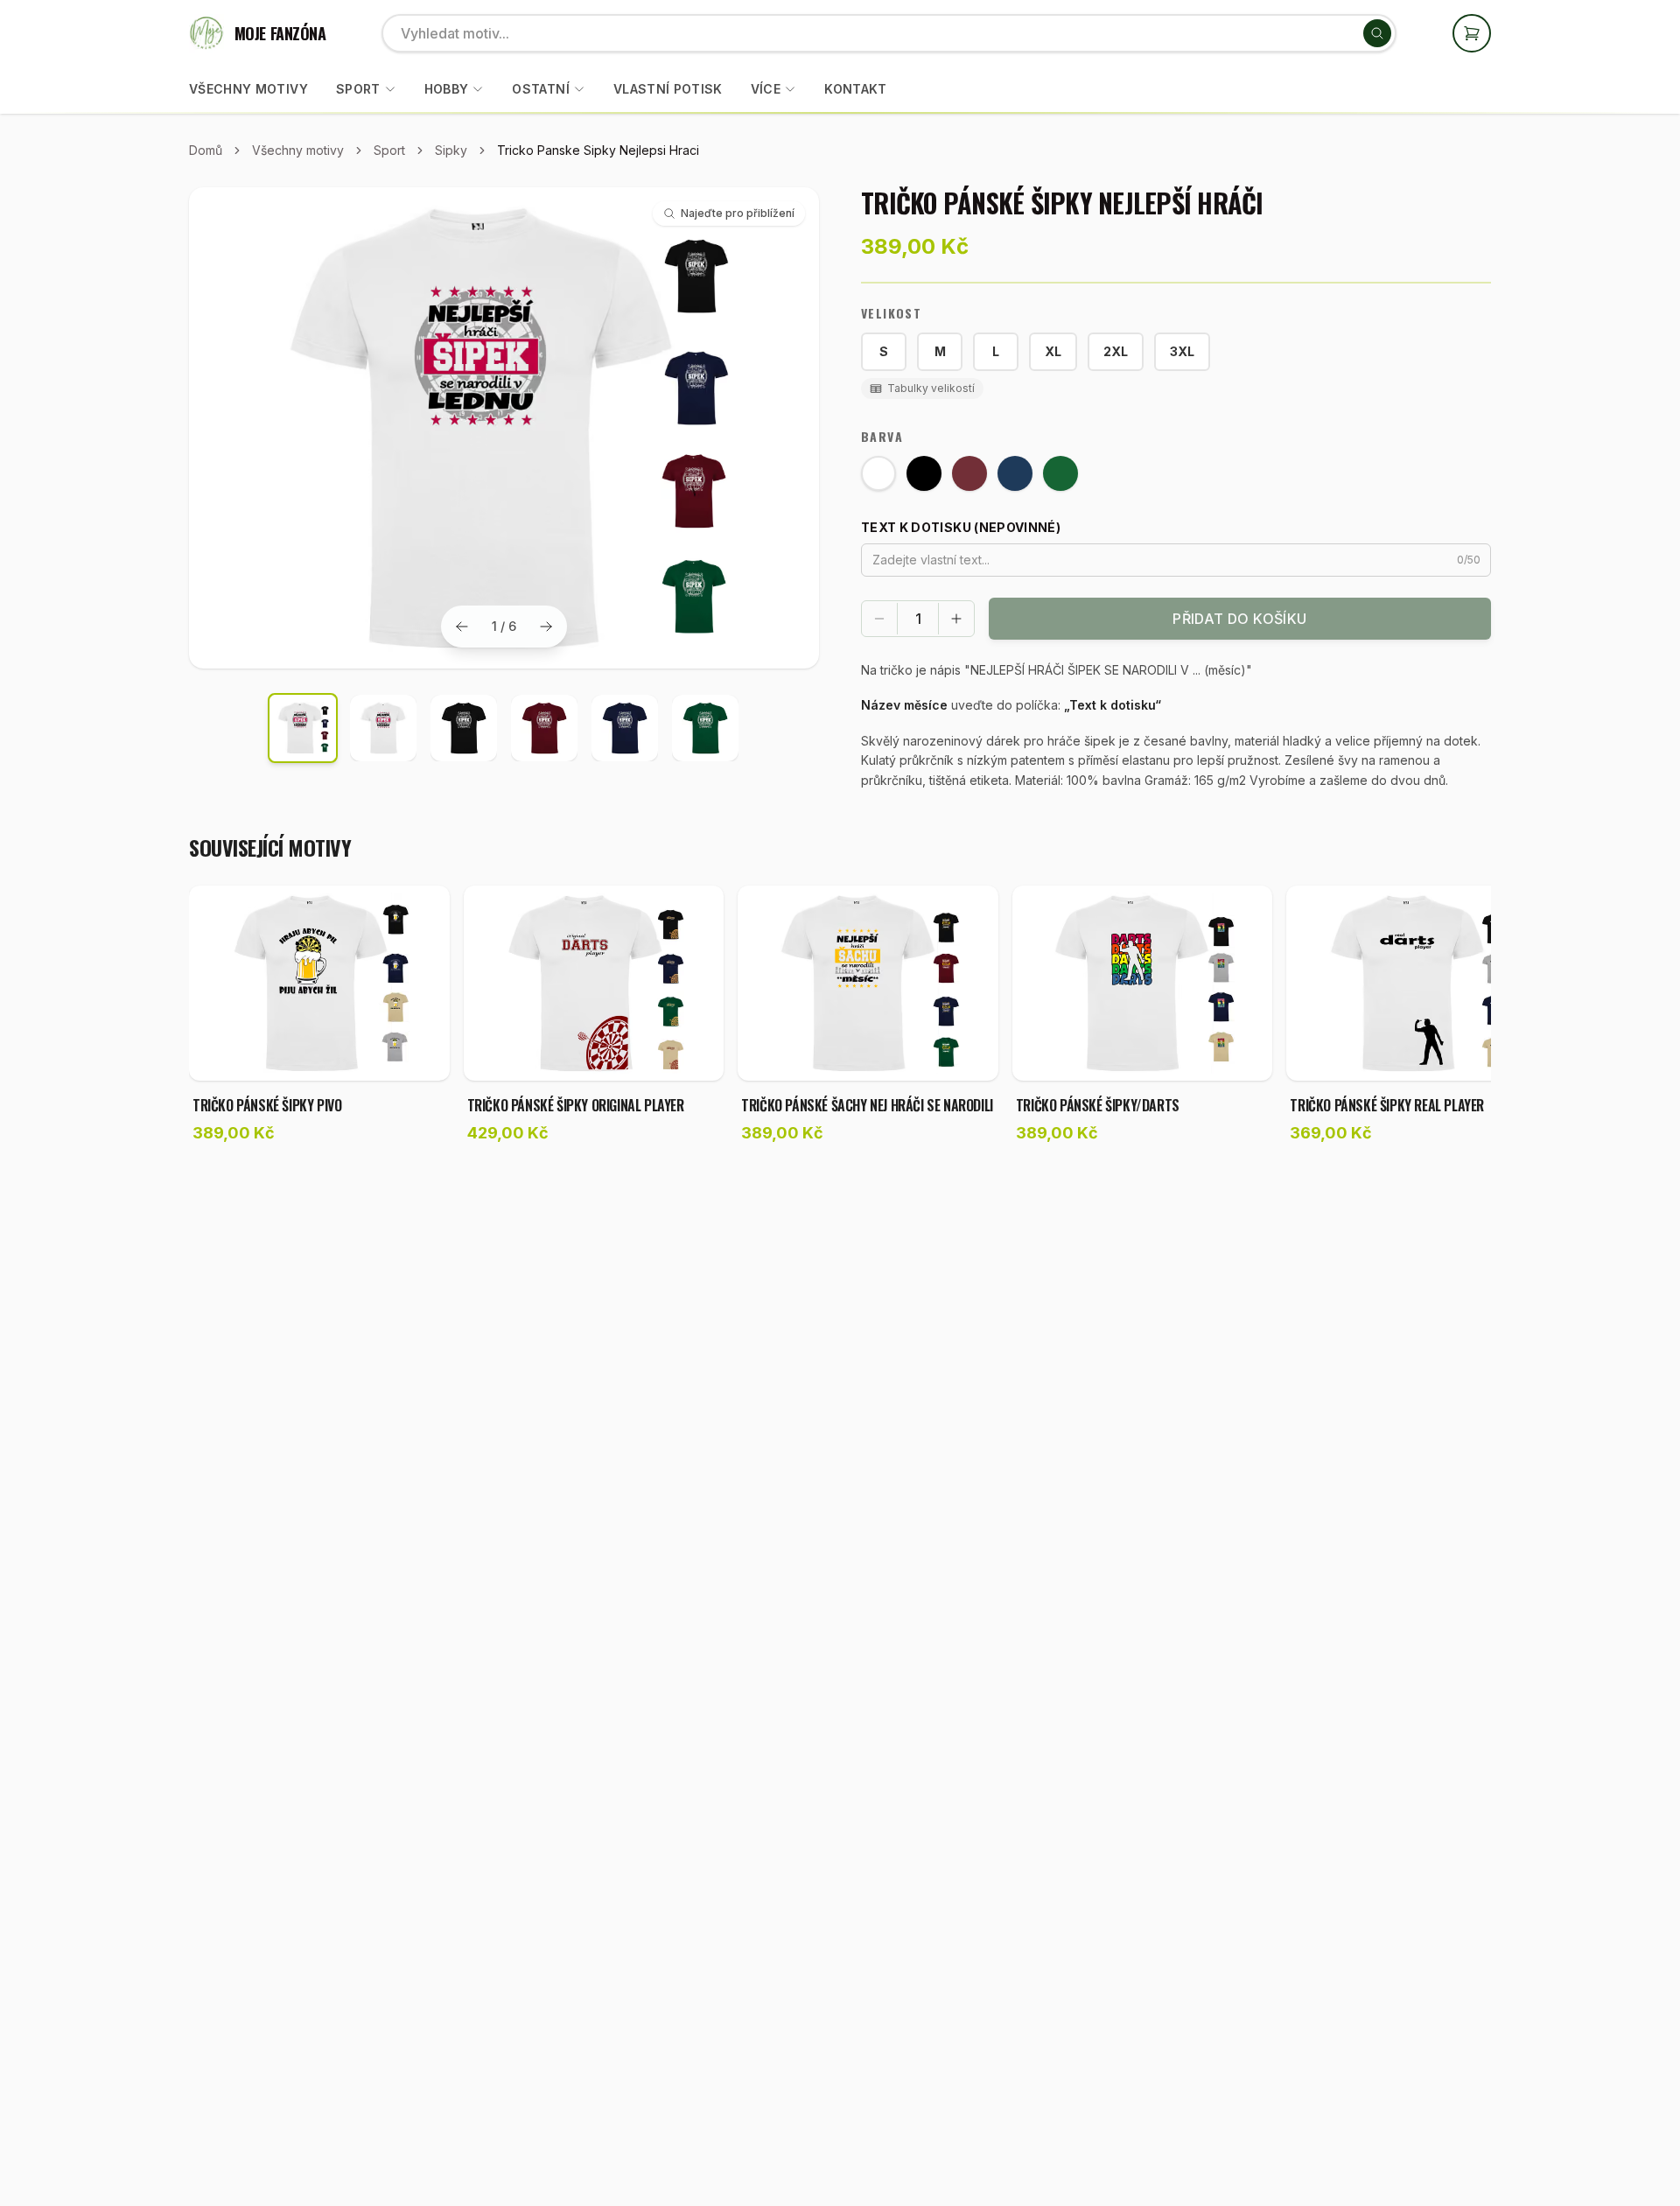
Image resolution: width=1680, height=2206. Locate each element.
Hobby (447, 89)
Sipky (451, 150)
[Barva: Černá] (924, 473)
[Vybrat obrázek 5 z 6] (625, 728)
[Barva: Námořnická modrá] (1015, 473)
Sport (358, 89)
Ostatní (540, 89)
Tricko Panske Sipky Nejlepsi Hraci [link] (598, 150)
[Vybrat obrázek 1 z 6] (303, 728)
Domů (206, 150)
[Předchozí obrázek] (462, 627)
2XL (1116, 351)
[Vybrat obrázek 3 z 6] (464, 728)
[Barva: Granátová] (969, 473)
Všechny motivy (248, 89)
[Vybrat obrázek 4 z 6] (544, 728)
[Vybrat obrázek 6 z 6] (705, 728)
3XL (1182, 351)
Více (766, 89)
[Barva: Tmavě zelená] (1060, 473)
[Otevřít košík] (1472, 33)
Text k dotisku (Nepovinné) (961, 527)
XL (1053, 351)
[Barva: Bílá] (878, 473)
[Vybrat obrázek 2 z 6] (383, 728)
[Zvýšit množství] (956, 619)
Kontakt (855, 89)
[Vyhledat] (1377, 33)
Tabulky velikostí (931, 388)
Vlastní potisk (668, 89)
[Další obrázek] (546, 627)
